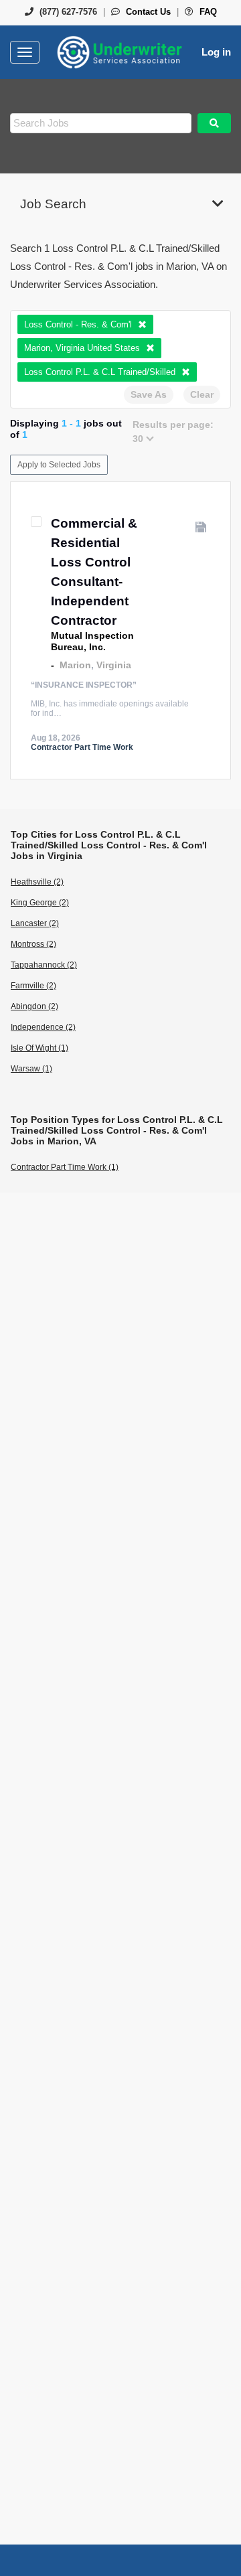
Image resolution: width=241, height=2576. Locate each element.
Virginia (114, 665)
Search (214, 123)
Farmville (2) (33, 986)
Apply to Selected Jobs (59, 465)
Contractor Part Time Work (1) (65, 1167)
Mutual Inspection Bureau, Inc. (92, 641)
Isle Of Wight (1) (39, 1048)
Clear (202, 394)
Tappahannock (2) (44, 965)
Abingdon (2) (34, 1006)
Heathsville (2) (37, 882)
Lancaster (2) (35, 923)
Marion (75, 665)
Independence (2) (43, 1027)
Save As (149, 394)
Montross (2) (33, 944)
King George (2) (40, 903)
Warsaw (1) (31, 1069)
